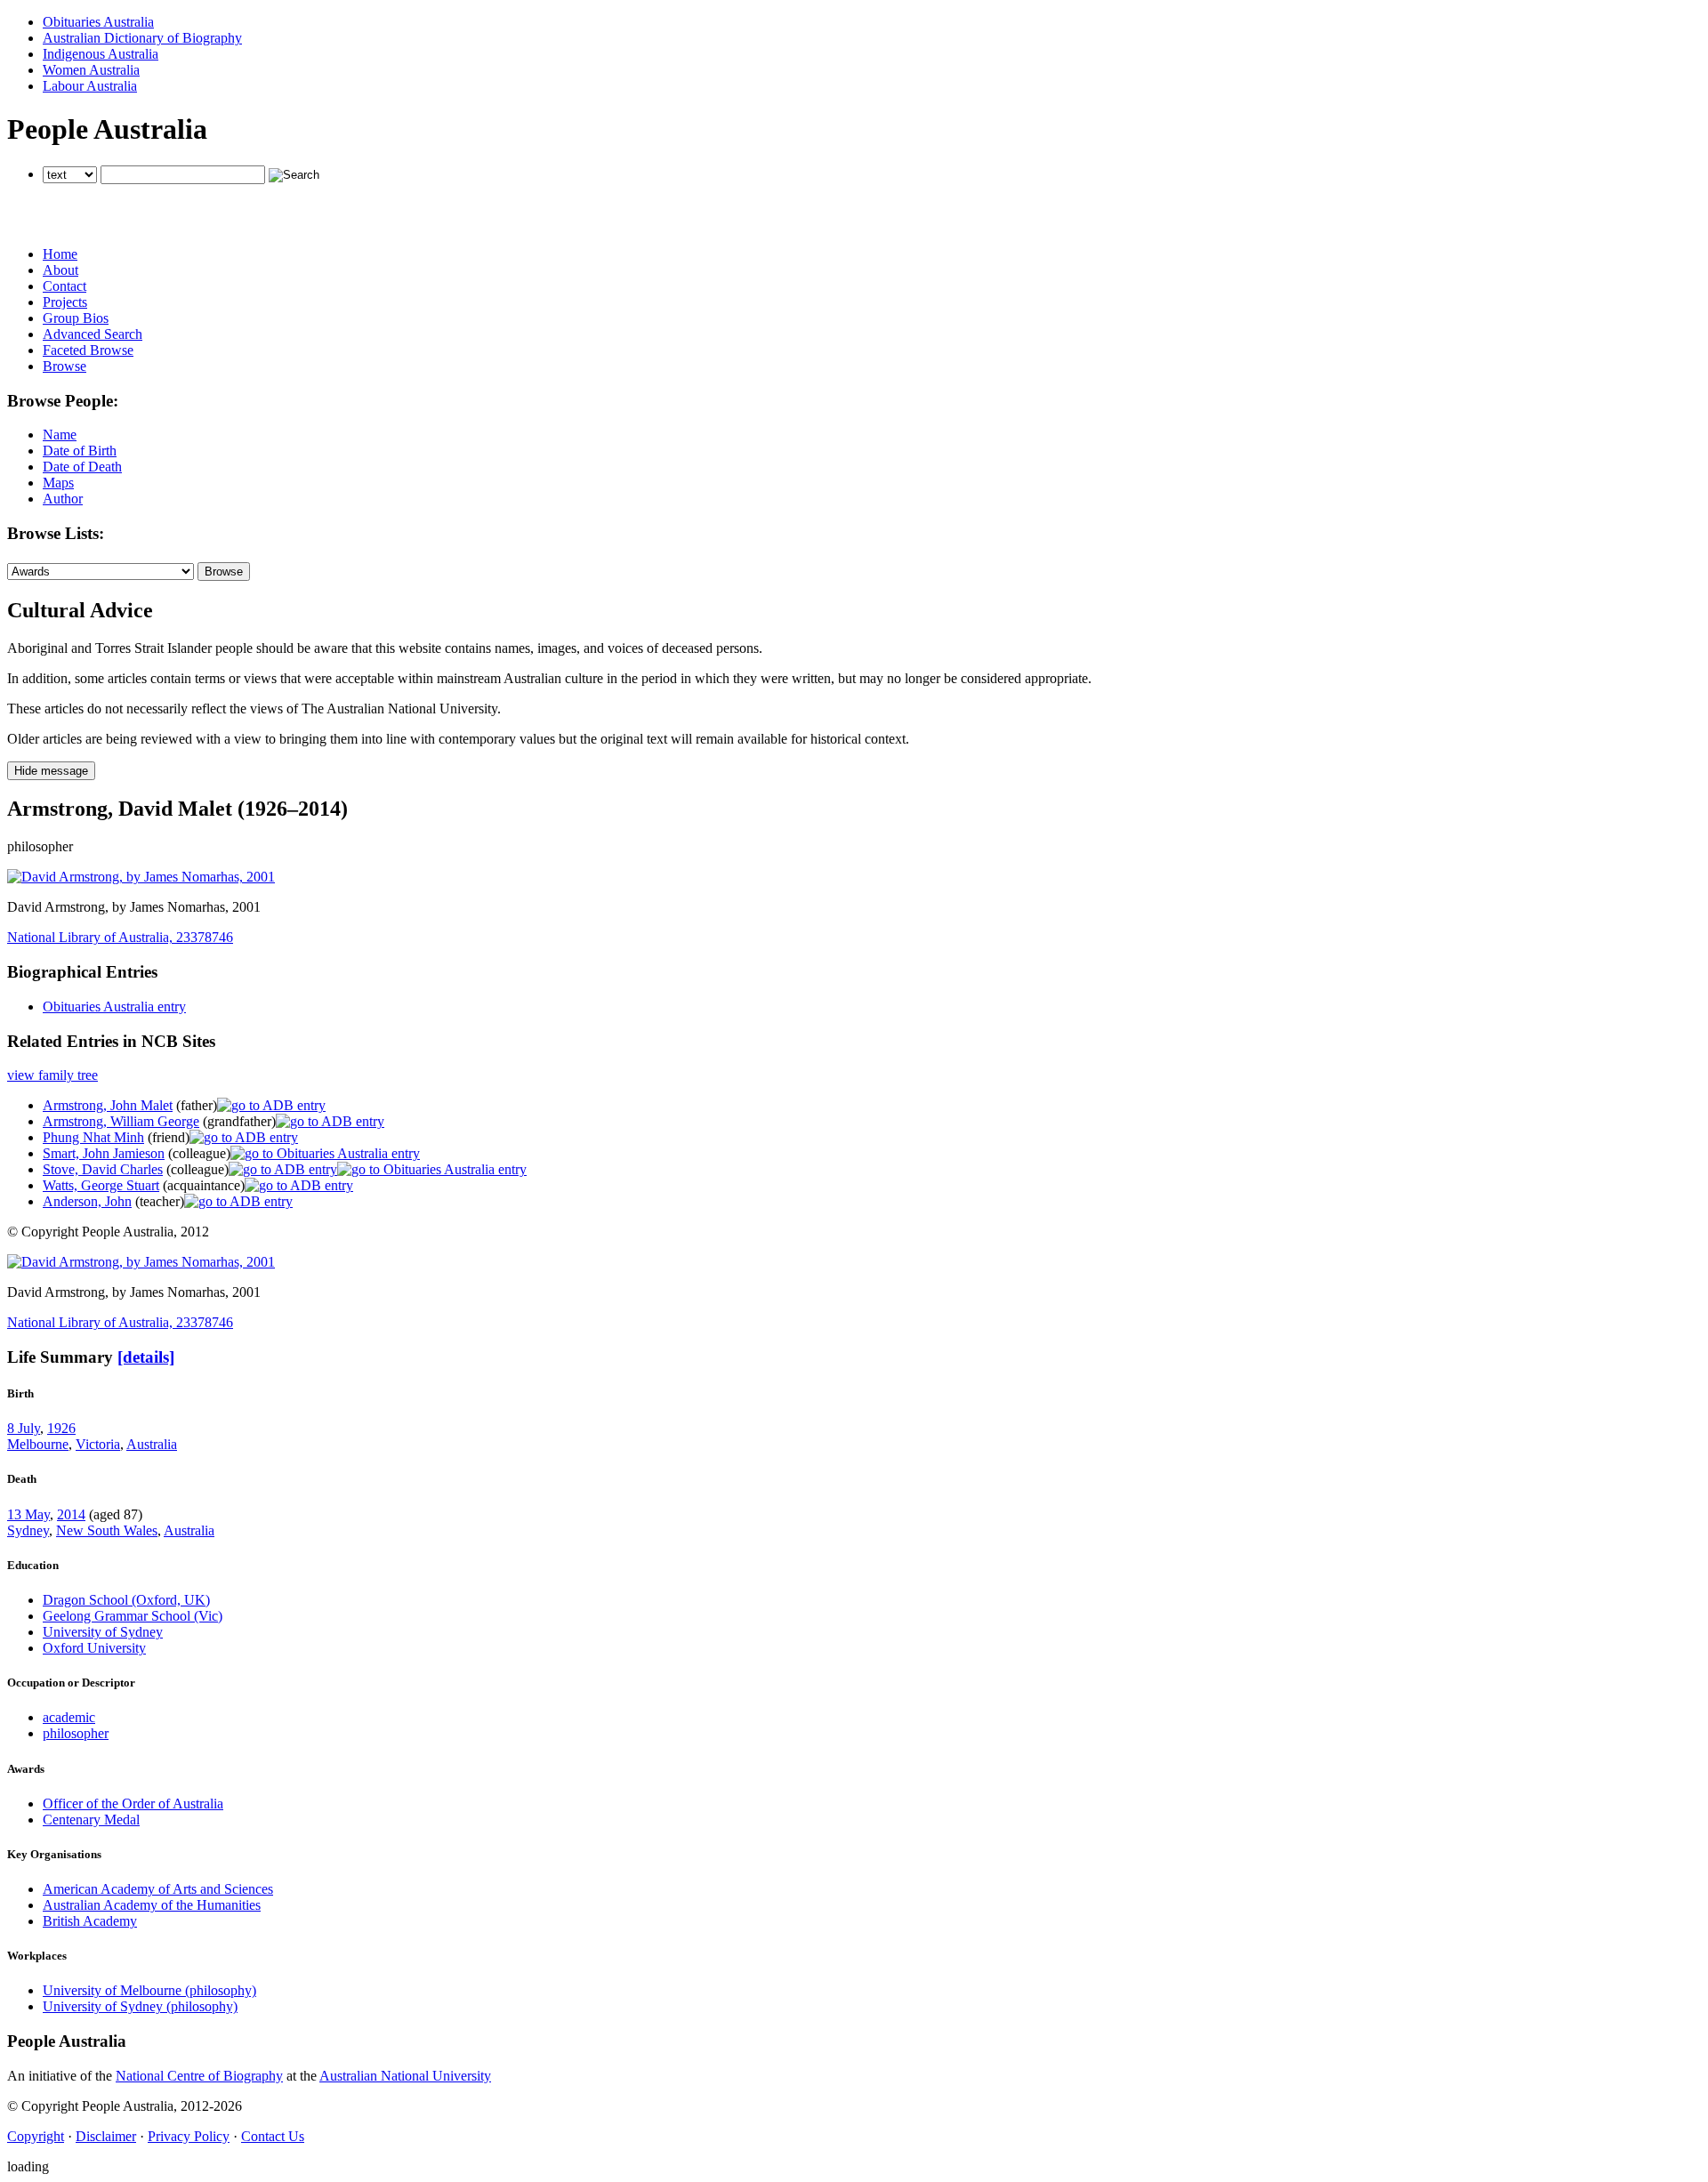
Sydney (28, 1530)
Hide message (51, 771)
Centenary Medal (91, 1820)
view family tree (52, 1075)
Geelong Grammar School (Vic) (133, 1616)
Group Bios (76, 318)
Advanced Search (93, 334)
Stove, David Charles (103, 1169)
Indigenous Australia (101, 54)
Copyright (36, 2136)
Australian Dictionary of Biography (142, 38)
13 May (28, 1514)
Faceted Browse (88, 350)
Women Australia (91, 70)
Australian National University (405, 2076)
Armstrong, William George (121, 1121)
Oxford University (94, 1648)
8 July (24, 1428)
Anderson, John (87, 1201)
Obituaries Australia (98, 22)
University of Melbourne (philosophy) (149, 1990)
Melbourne (38, 1444)
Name (60, 435)
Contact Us (273, 2136)
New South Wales (107, 1530)
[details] (146, 1357)
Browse (64, 366)
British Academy (90, 1921)
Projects (65, 302)
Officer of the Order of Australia (133, 1804)
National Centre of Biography (199, 2076)
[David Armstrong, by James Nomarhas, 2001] (141, 877)
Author (63, 499)
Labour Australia (90, 86)
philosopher (76, 1733)
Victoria (98, 1444)
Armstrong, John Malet (108, 1105)
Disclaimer (106, 2136)
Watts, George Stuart (101, 1185)
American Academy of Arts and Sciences (158, 1889)
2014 (71, 1514)
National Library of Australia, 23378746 (120, 937)
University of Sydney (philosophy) (140, 2006)
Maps (58, 483)
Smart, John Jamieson (104, 1153)
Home (60, 254)
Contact (64, 286)
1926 (61, 1428)
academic (69, 1717)
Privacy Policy (189, 2136)
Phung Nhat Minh (93, 1137)
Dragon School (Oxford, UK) (126, 1600)
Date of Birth (80, 451)
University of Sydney (103, 1632)
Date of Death (82, 467)
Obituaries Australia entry (114, 1006)
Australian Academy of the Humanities (152, 1905)
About (60, 270)
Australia (152, 1444)
